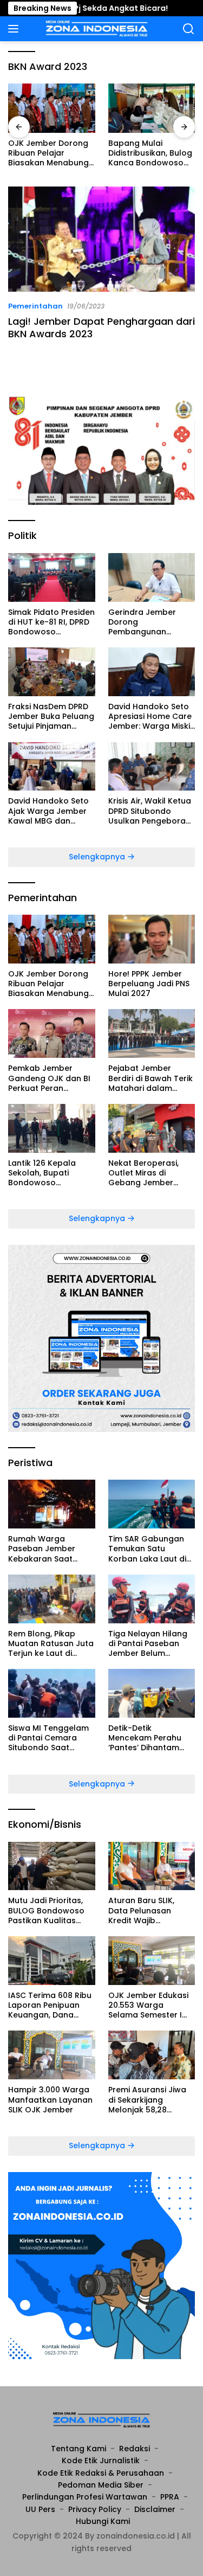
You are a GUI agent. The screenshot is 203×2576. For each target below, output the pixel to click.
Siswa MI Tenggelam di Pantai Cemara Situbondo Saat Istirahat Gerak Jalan (50, 1738)
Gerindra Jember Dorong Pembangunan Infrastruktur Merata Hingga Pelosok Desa (150, 622)
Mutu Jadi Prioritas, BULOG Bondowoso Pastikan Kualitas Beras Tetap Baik (46, 1910)
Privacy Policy (95, 2509)
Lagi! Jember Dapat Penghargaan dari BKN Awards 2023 (101, 327)
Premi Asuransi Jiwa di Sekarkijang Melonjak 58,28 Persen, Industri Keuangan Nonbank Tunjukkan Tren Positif (151, 2100)
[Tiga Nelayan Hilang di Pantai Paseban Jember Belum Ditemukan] (152, 1599)
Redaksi (135, 2449)
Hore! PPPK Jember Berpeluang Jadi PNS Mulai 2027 (149, 984)
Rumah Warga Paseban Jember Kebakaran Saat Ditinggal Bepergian (47, 1549)
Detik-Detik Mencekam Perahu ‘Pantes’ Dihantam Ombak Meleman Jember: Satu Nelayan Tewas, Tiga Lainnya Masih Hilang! (152, 1738)
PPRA (170, 2497)
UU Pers (40, 2509)
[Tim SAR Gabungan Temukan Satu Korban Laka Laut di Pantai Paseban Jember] (152, 1504)
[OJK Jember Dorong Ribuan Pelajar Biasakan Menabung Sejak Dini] (52, 108)
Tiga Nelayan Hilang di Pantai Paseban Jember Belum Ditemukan (148, 1644)
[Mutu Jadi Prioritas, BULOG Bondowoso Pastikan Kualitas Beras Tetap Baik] (52, 1866)
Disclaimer (155, 2509)
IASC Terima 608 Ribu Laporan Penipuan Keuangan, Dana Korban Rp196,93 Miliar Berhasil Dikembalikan (50, 2005)
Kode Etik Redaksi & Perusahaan (101, 2473)
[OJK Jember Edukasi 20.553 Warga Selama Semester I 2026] (152, 1961)
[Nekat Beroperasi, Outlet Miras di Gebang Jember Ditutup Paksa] (152, 1128)
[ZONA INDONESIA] (96, 29)
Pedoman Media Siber (101, 2485)
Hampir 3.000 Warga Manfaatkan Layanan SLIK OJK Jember (50, 2100)
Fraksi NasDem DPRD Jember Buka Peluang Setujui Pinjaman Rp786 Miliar (51, 717)
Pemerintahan (35, 306)
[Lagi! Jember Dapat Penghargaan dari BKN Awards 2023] (101, 239)
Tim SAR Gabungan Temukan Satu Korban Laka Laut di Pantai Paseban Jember (147, 1549)
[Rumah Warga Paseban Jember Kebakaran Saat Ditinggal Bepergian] (52, 1504)
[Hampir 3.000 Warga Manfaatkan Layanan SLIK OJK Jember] (52, 2055)
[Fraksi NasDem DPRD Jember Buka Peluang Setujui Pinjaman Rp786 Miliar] (52, 672)
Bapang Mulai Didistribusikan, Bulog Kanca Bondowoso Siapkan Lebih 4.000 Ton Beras (150, 153)
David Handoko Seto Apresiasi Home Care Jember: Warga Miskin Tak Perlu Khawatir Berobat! (152, 717)
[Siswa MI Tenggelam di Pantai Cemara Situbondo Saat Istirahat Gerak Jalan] (52, 1693)
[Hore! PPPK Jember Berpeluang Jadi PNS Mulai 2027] (152, 939)
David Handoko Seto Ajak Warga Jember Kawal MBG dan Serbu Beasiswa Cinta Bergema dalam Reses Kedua (51, 811)
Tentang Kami (78, 2449)
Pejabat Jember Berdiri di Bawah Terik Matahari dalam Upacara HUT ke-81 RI (151, 1078)
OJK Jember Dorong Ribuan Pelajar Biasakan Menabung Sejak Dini (48, 153)
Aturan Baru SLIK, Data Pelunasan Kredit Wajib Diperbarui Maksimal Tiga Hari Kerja (149, 1910)
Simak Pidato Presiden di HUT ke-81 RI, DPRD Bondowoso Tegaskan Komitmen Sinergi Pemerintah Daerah (51, 622)
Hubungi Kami (103, 2521)
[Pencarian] (189, 29)
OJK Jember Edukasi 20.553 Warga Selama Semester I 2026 (148, 2005)
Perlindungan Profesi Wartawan (85, 2497)
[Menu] (15, 29)
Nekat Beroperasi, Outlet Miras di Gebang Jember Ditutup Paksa (143, 1173)
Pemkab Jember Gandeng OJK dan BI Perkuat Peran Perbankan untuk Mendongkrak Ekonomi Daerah (49, 1078)
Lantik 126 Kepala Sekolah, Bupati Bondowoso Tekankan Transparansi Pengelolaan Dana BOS (45, 1173)
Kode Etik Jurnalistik (101, 2461)
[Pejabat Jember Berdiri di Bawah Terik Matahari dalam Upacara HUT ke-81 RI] (152, 1033)
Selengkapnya (98, 857)
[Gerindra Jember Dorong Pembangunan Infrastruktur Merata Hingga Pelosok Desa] (152, 577)
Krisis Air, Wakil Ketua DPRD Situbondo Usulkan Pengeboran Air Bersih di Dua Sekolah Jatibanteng (150, 811)
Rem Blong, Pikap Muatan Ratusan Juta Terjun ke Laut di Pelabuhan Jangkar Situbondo (51, 1644)
